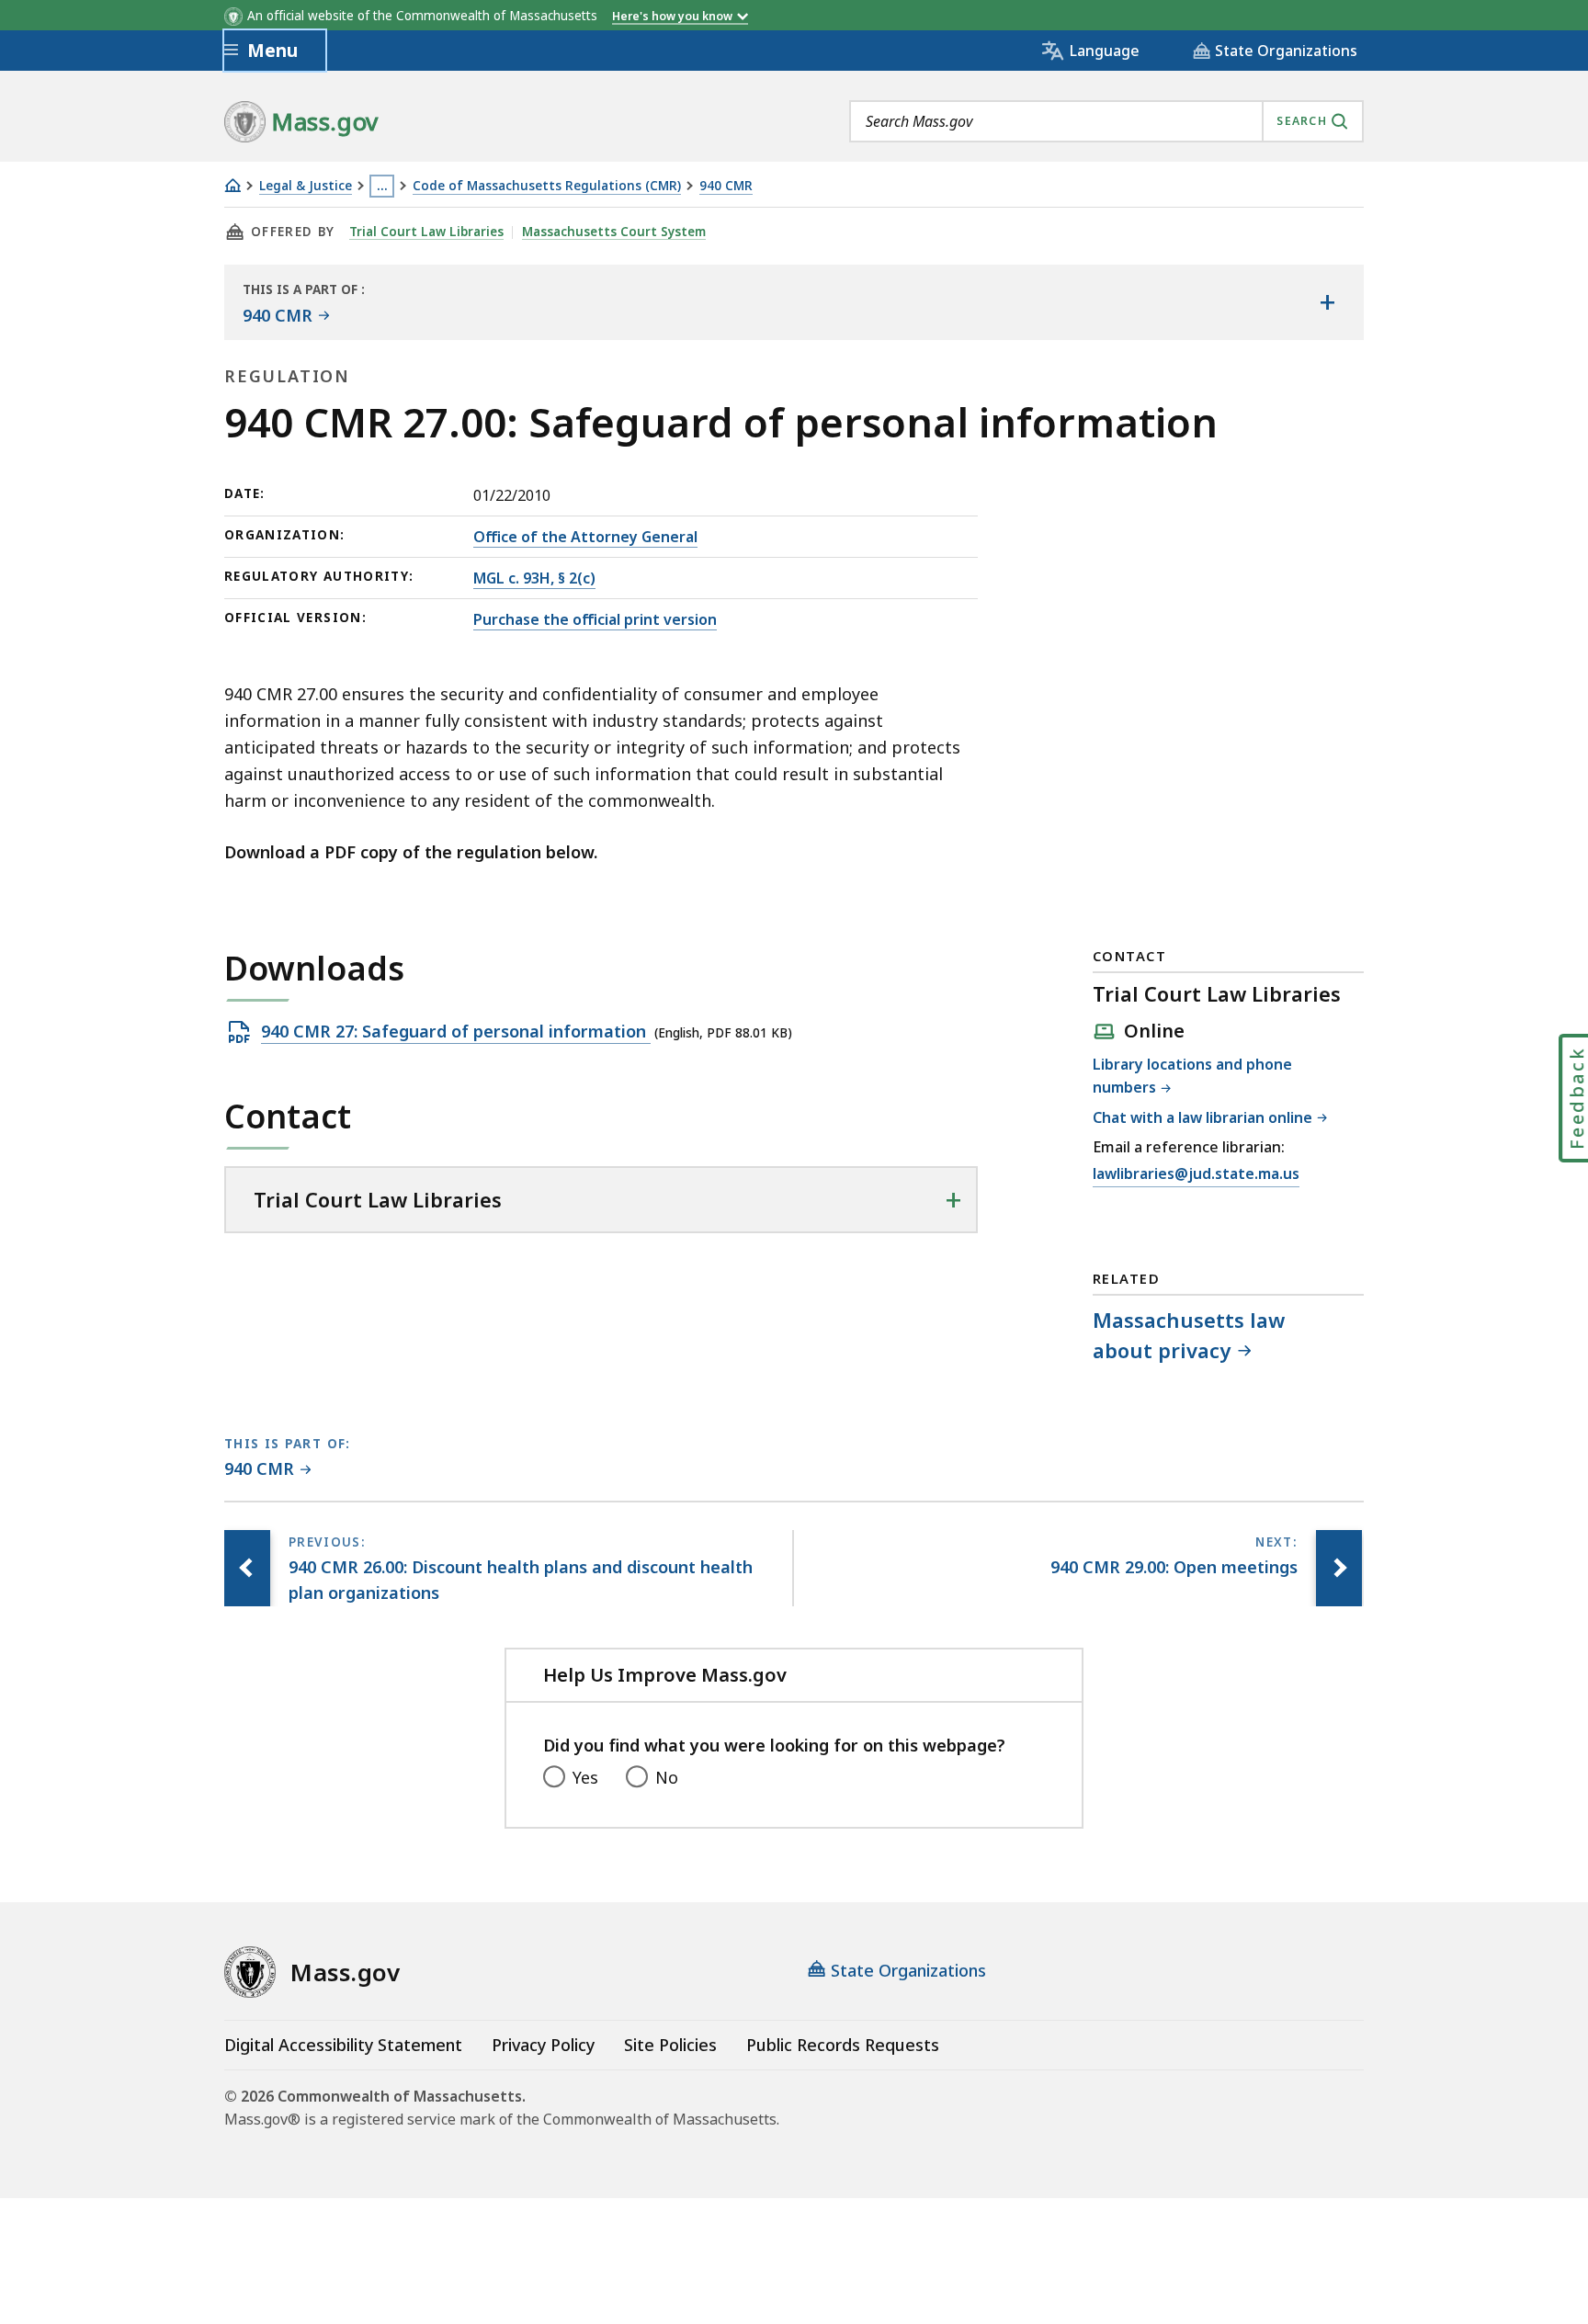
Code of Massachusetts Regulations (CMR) (547, 186)
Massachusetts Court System (614, 232)
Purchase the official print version (595, 619)
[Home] (233, 185)
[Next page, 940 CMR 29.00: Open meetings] (1339, 1569)
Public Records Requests (843, 2045)
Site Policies (670, 2045)
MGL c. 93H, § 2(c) (534, 578)
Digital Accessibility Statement (343, 2045)
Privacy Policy (543, 2045)
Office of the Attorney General (585, 537)
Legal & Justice (306, 186)
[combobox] (1106, 121)
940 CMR (726, 186)
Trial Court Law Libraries (426, 232)
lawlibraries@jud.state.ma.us (1196, 1175)
